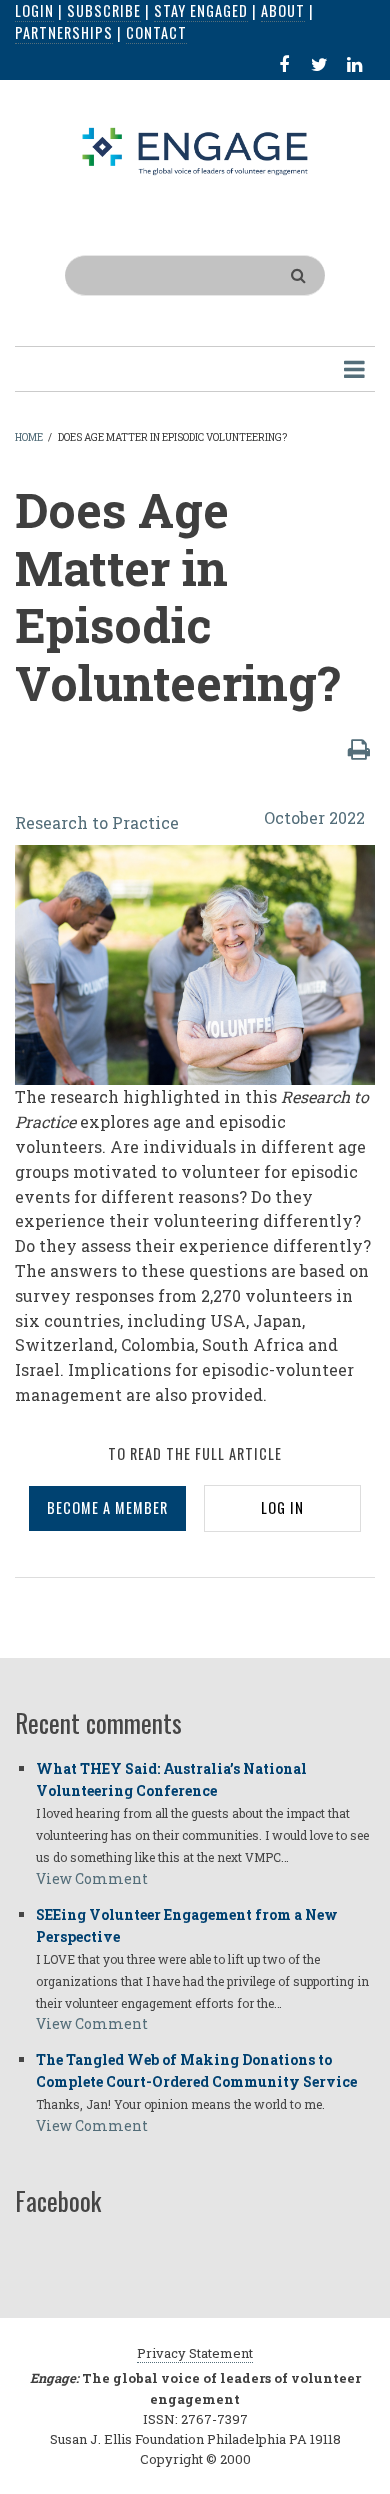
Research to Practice (97, 822)
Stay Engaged (201, 10)
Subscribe (104, 10)
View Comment (92, 1878)
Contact (156, 32)
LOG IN (282, 1507)
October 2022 (314, 817)
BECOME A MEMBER (107, 1507)
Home (29, 437)
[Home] (195, 150)
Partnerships (64, 32)
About (283, 10)
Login (34, 10)
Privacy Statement (195, 2353)
